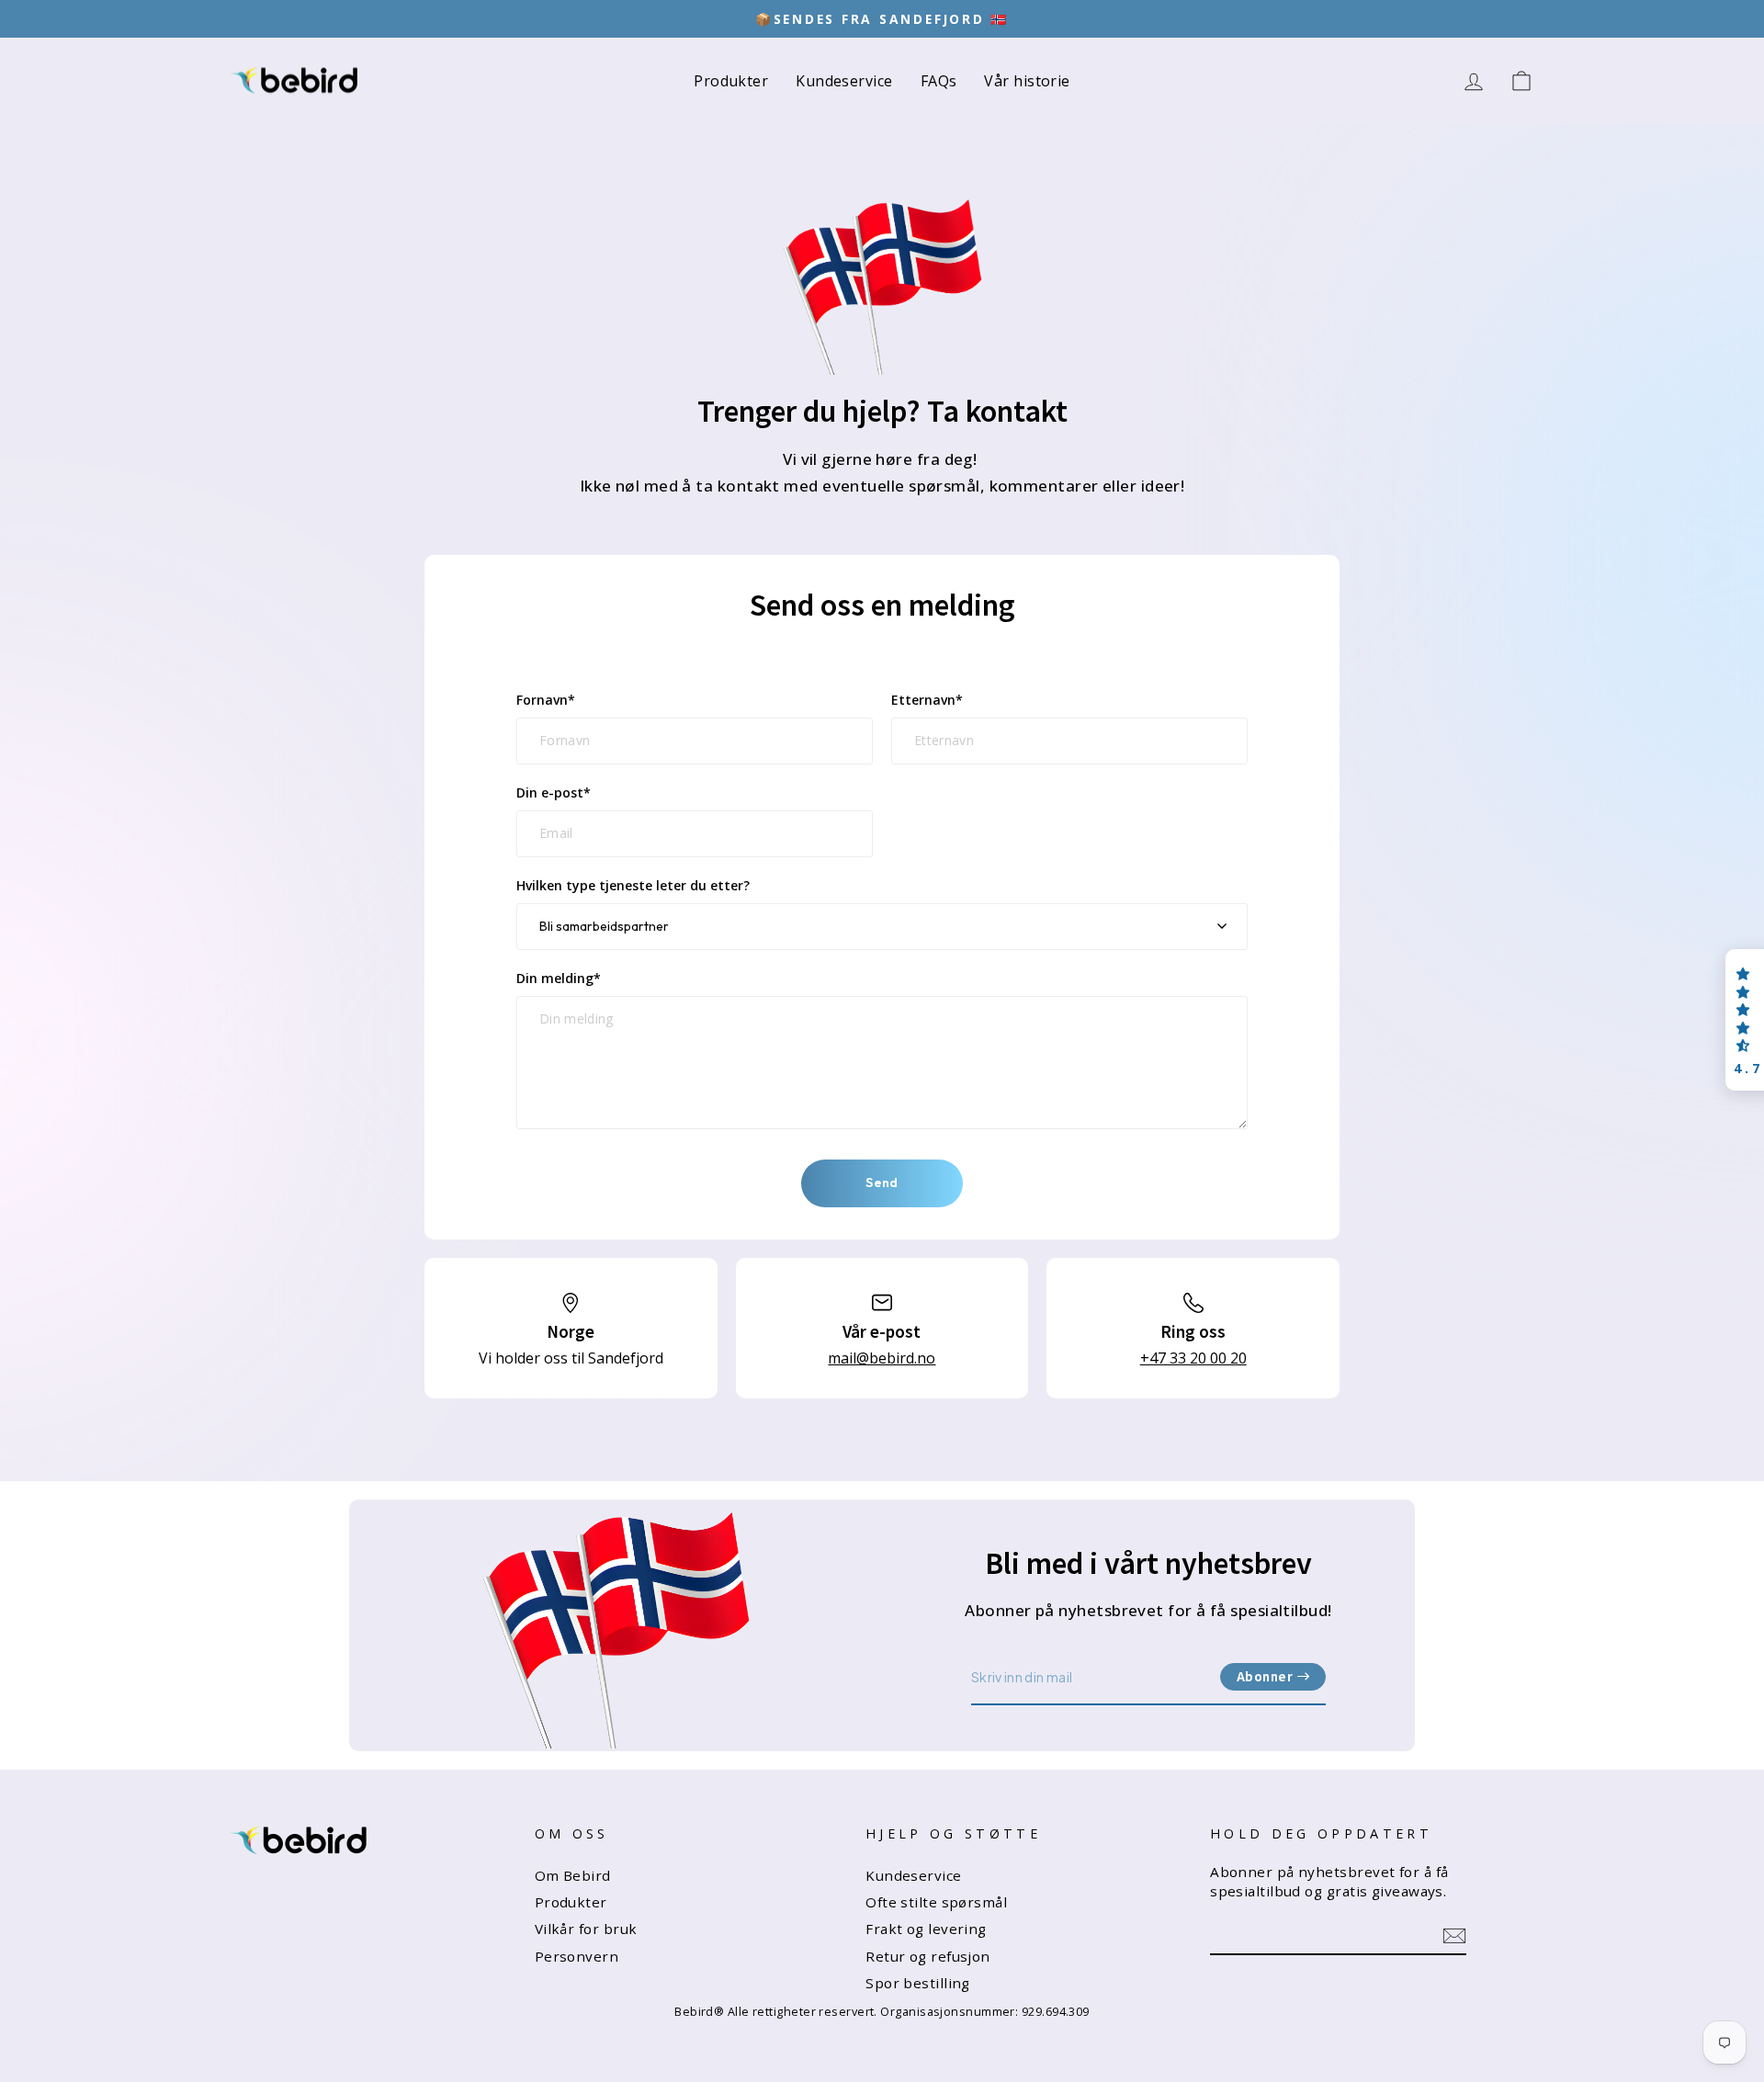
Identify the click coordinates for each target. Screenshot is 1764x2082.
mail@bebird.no (882, 1358)
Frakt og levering (926, 1929)
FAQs (939, 81)
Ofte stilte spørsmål (936, 1902)
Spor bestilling (918, 1983)
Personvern (577, 1956)
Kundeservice (844, 81)
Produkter (731, 81)
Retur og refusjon (928, 1956)
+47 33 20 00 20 (1193, 1358)
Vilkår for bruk (586, 1929)
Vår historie (1027, 81)
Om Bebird (573, 1875)
